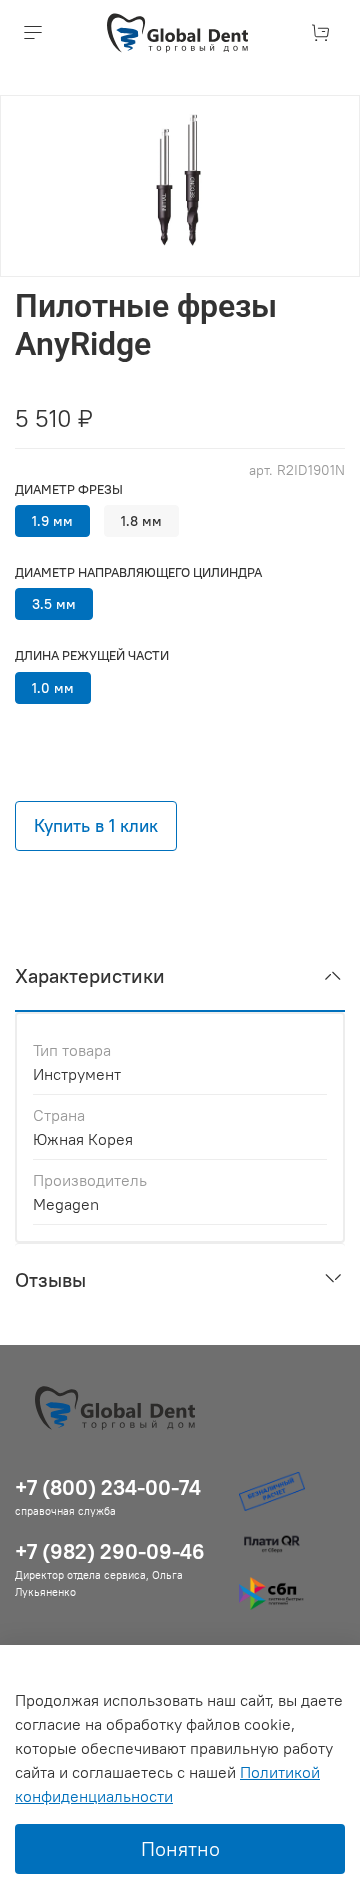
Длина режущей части (92, 655)
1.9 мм (52, 521)
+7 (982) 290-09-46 (110, 1551)
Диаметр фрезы (69, 489)
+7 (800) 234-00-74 (108, 1487)
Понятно (180, 1848)
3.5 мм (54, 604)
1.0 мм (53, 688)
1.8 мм (141, 521)
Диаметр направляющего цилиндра (138, 572)
